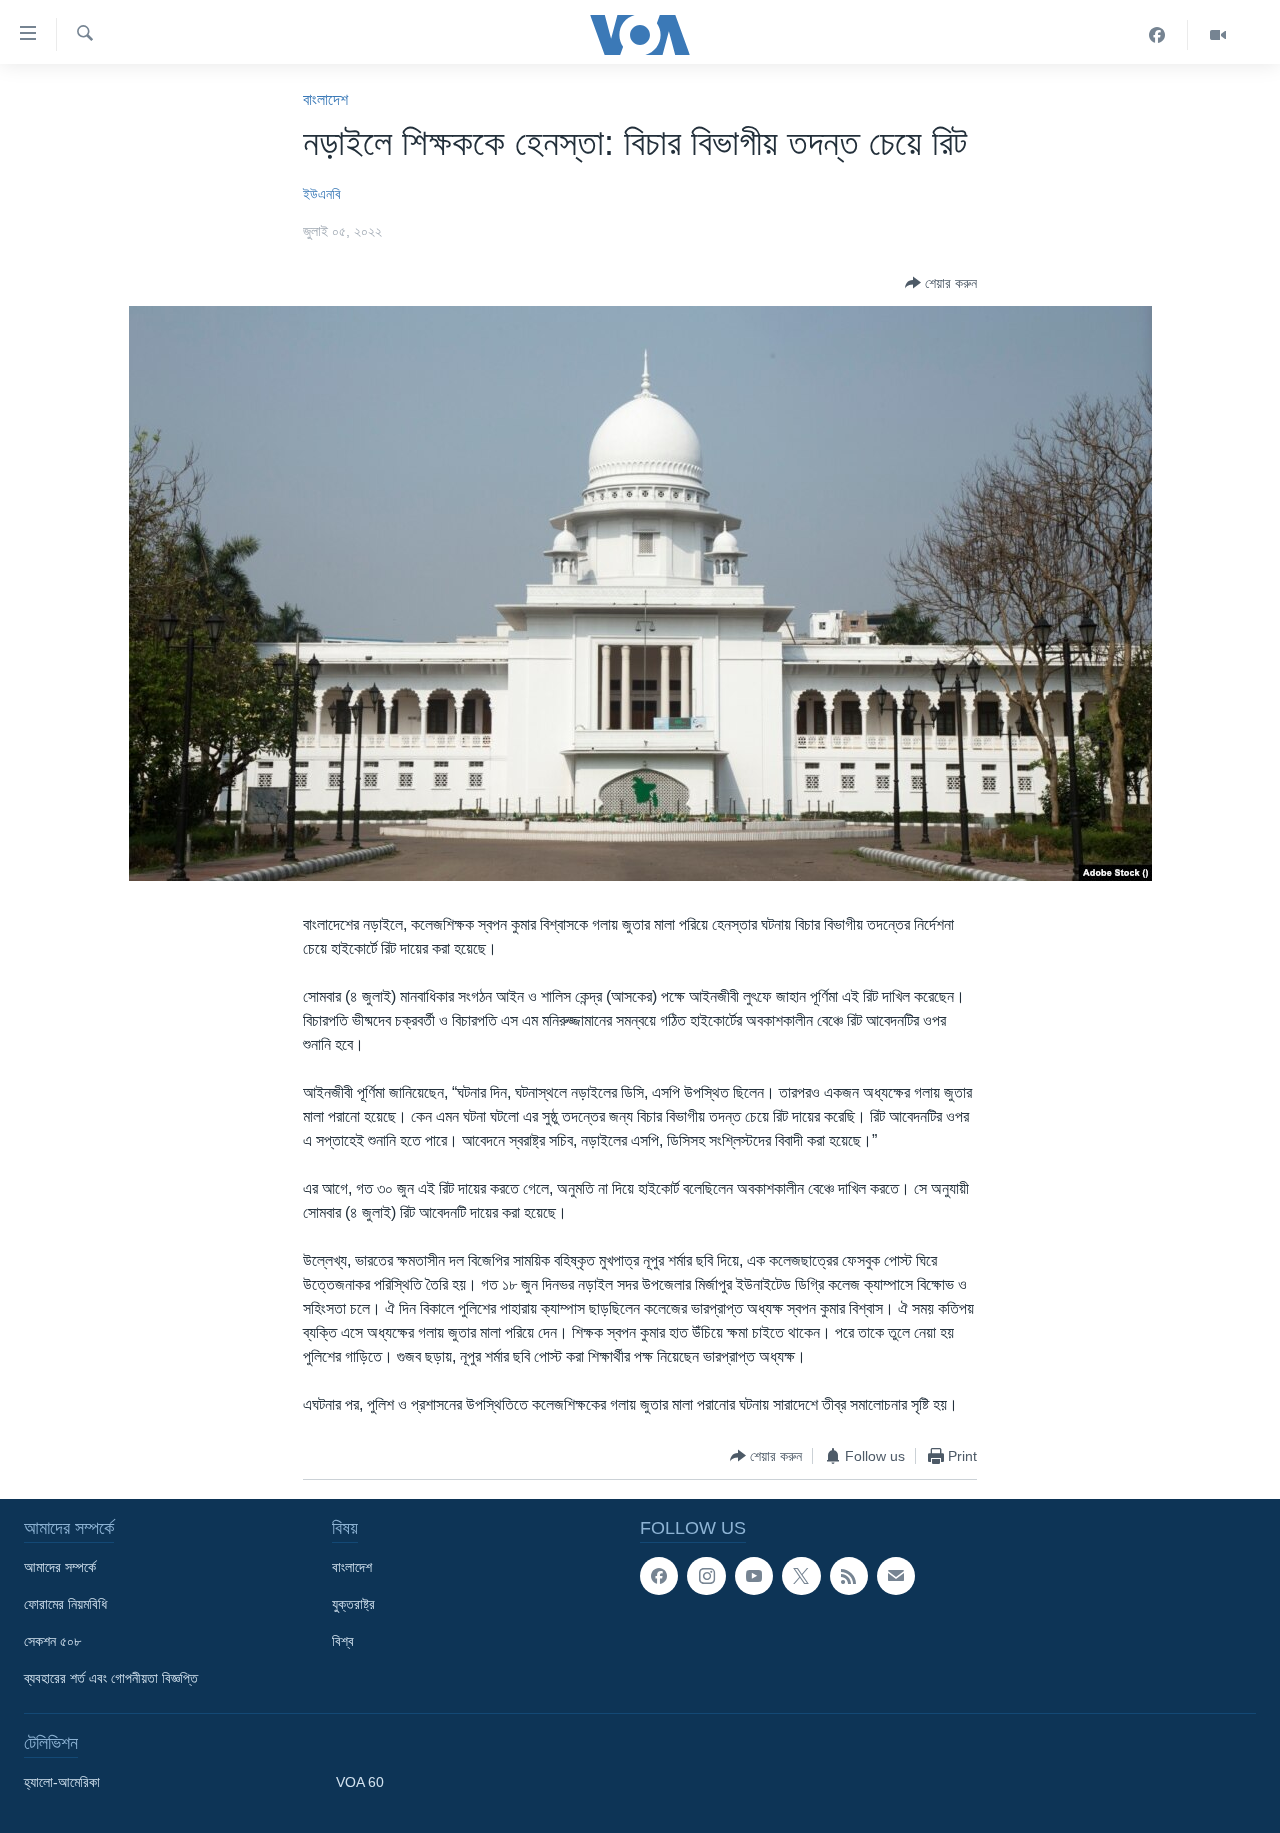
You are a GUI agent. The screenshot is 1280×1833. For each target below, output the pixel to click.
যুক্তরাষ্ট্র (353, 1604)
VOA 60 (360, 1782)
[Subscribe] (896, 1576)
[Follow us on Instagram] (706, 1576)
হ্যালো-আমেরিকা (62, 1782)
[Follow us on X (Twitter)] (801, 1576)
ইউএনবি (322, 194)
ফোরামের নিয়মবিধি (65, 1604)
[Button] (941, 283)
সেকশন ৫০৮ (52, 1641)
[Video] (1218, 35)
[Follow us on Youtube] (754, 1576)
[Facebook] (1157, 35)
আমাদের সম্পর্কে (60, 1567)
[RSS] (849, 1576)
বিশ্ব (343, 1641)
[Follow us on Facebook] (659, 1576)
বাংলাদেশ (325, 99)
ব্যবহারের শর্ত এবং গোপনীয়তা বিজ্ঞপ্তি (111, 1678)
